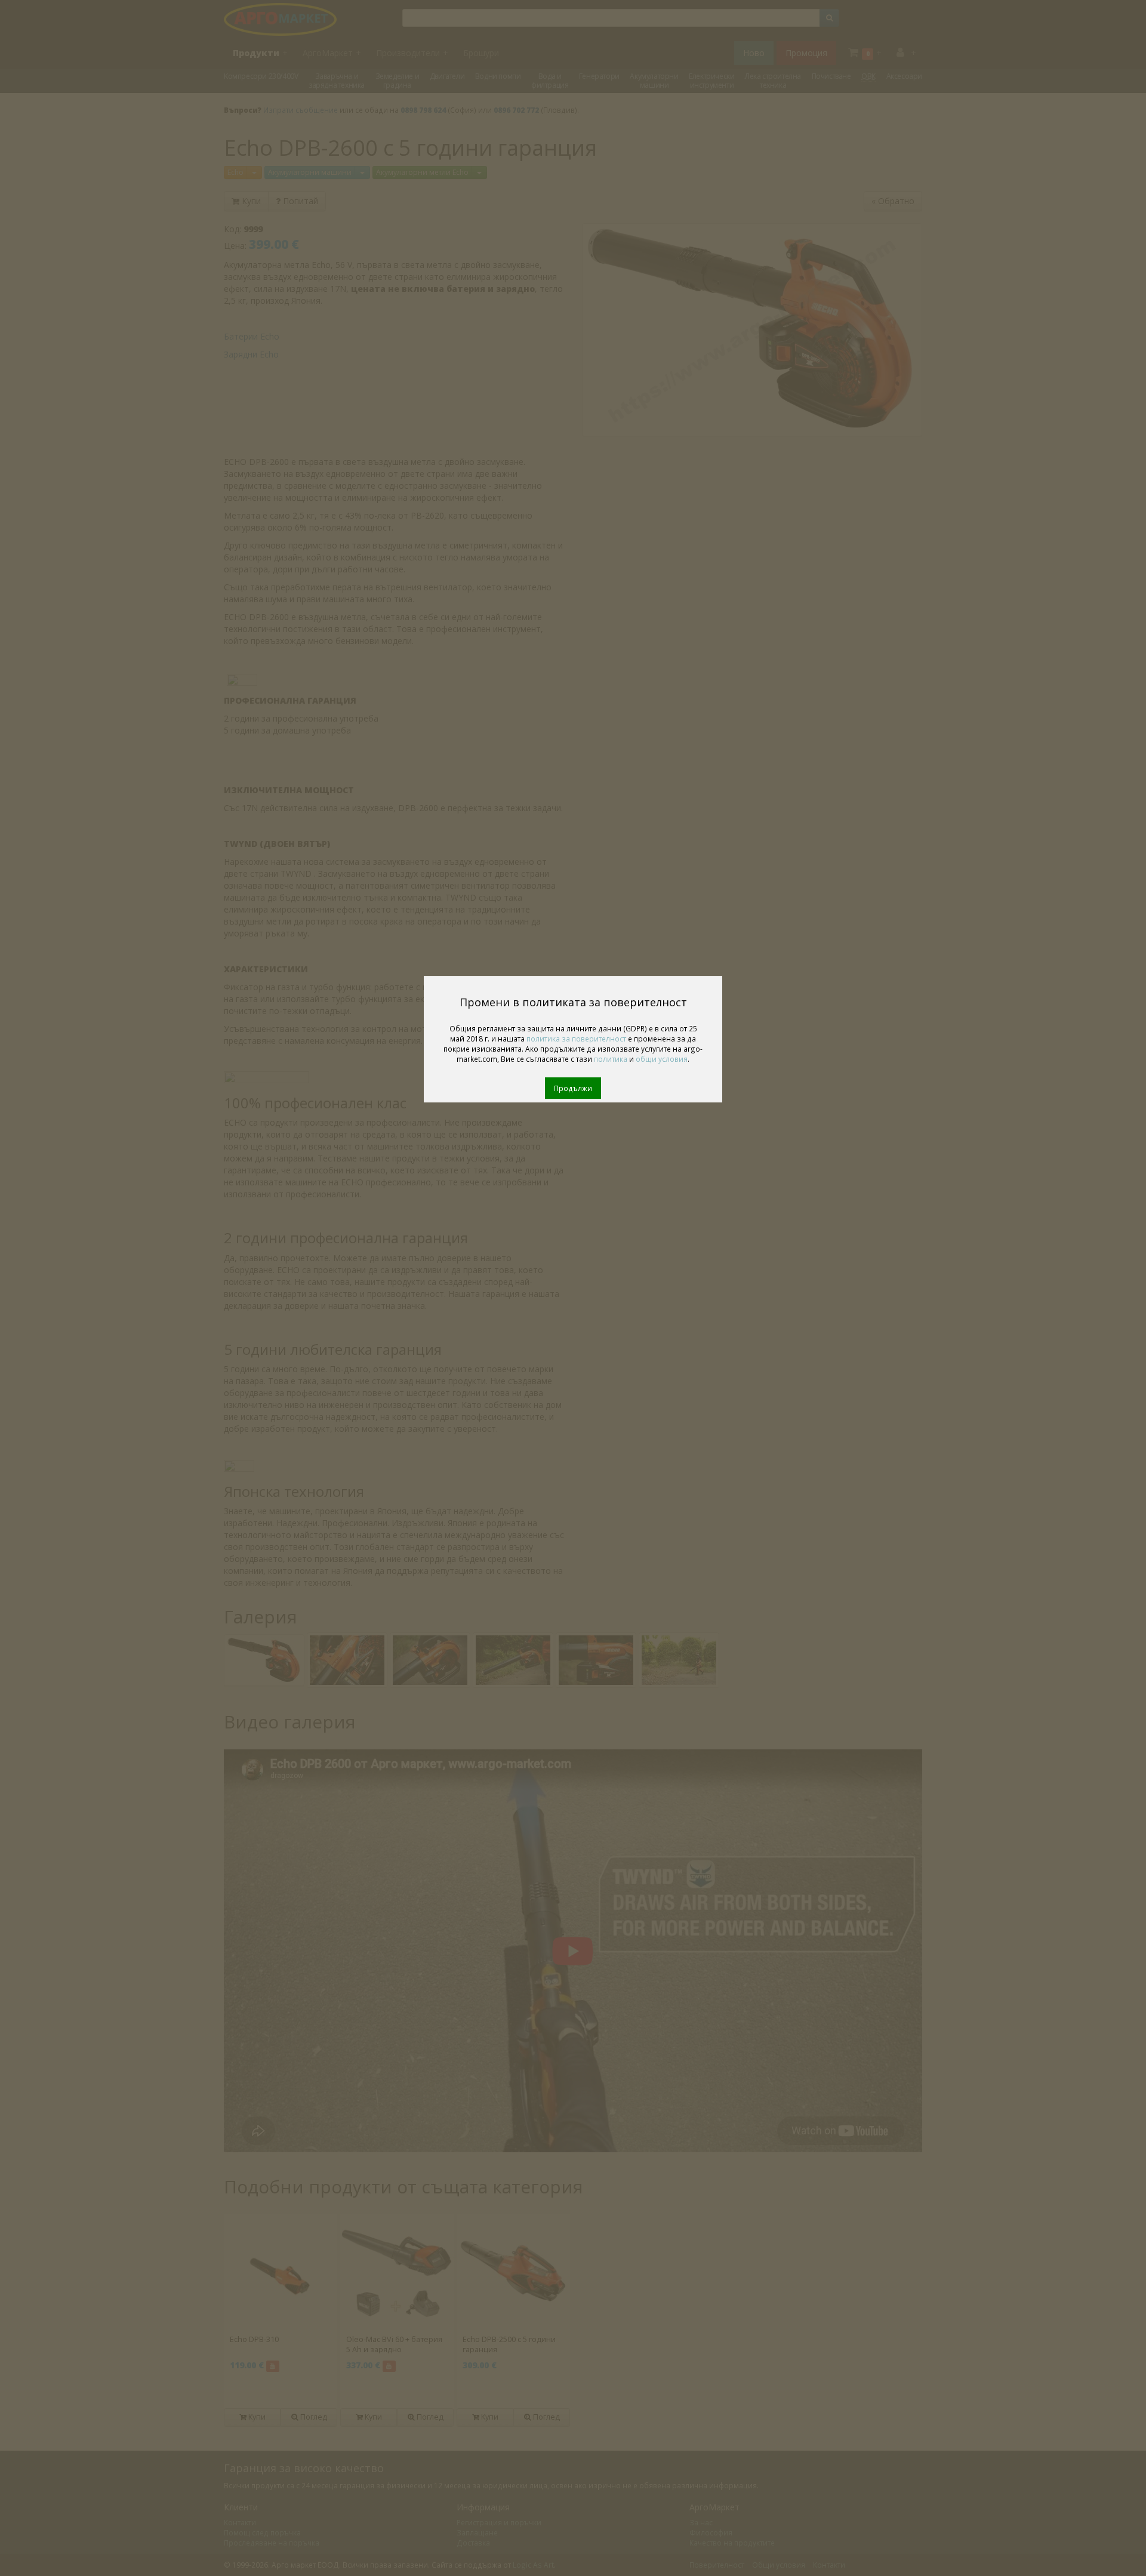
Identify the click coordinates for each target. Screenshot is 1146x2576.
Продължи (573, 1088)
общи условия (662, 1059)
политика (611, 1059)
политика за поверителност (576, 1039)
